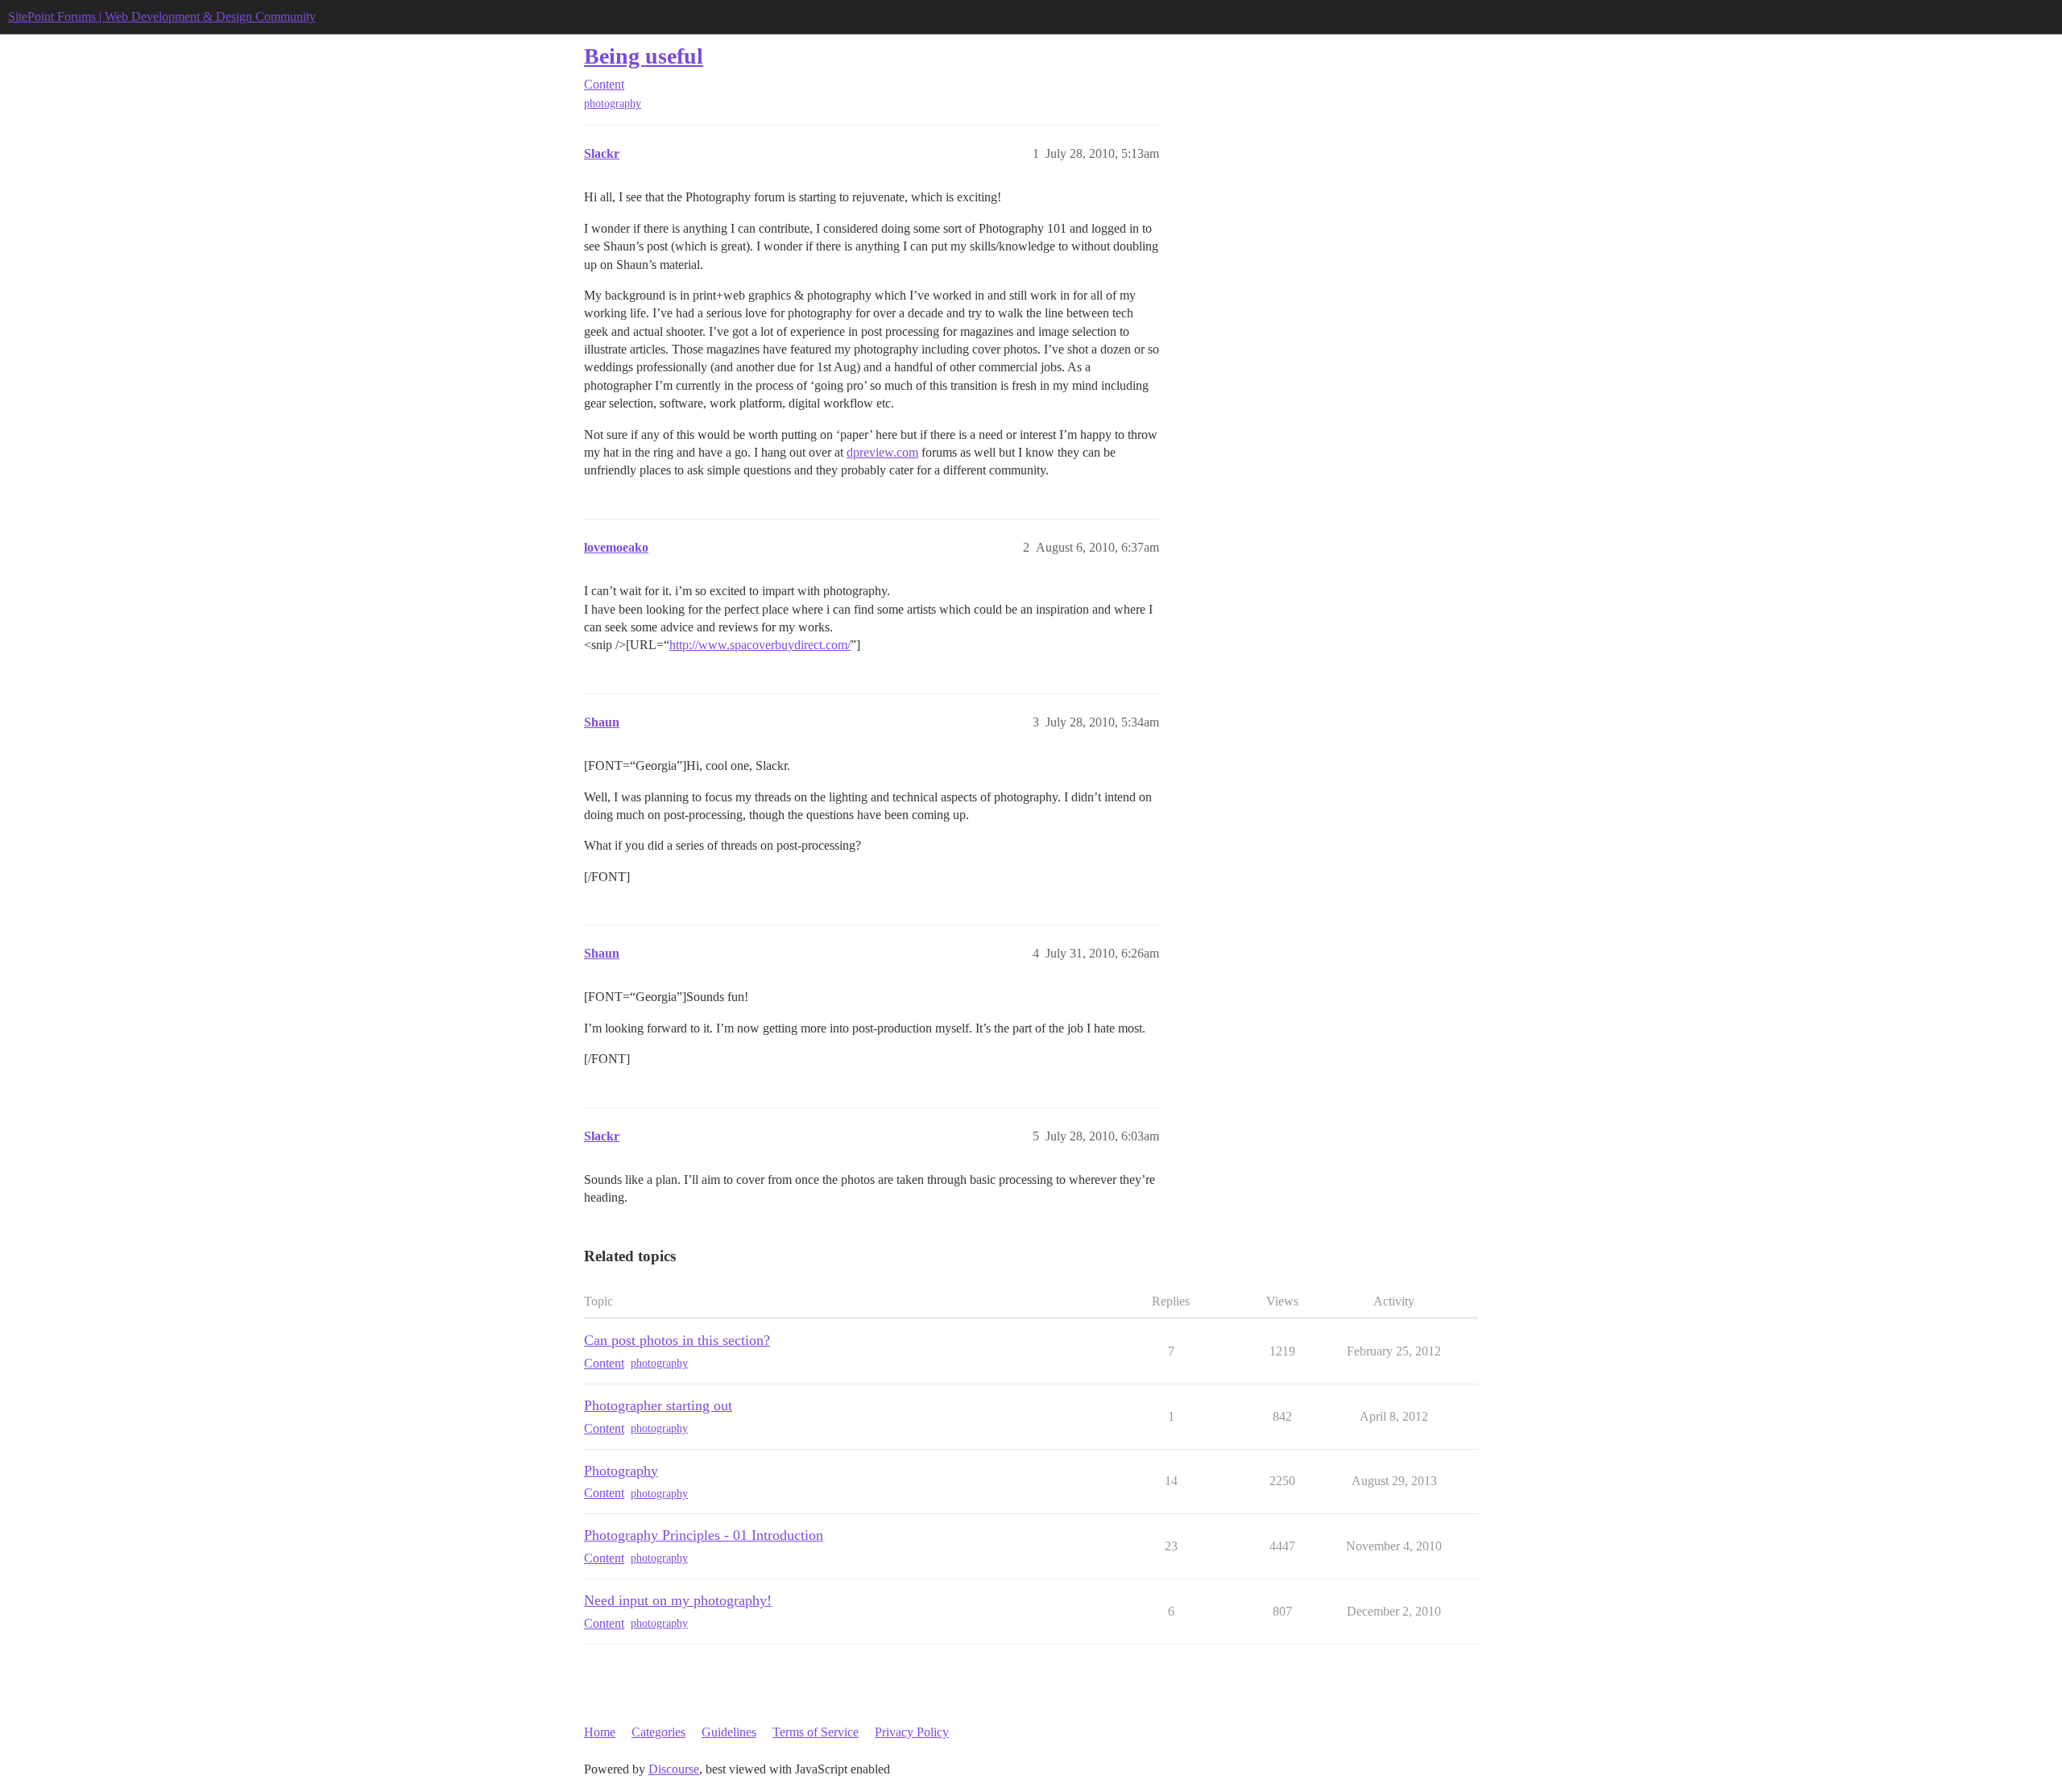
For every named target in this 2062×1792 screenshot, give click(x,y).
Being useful (644, 56)
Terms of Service (816, 1732)
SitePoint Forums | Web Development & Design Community (162, 17)
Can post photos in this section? (677, 1340)
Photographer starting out (658, 1405)
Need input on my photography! (678, 1600)
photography (613, 103)
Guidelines (729, 1732)
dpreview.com (882, 452)
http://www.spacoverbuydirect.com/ (760, 645)
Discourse (674, 1769)
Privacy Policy (912, 1732)
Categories (658, 1732)
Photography (621, 1471)
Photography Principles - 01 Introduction (704, 1535)
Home (600, 1732)
